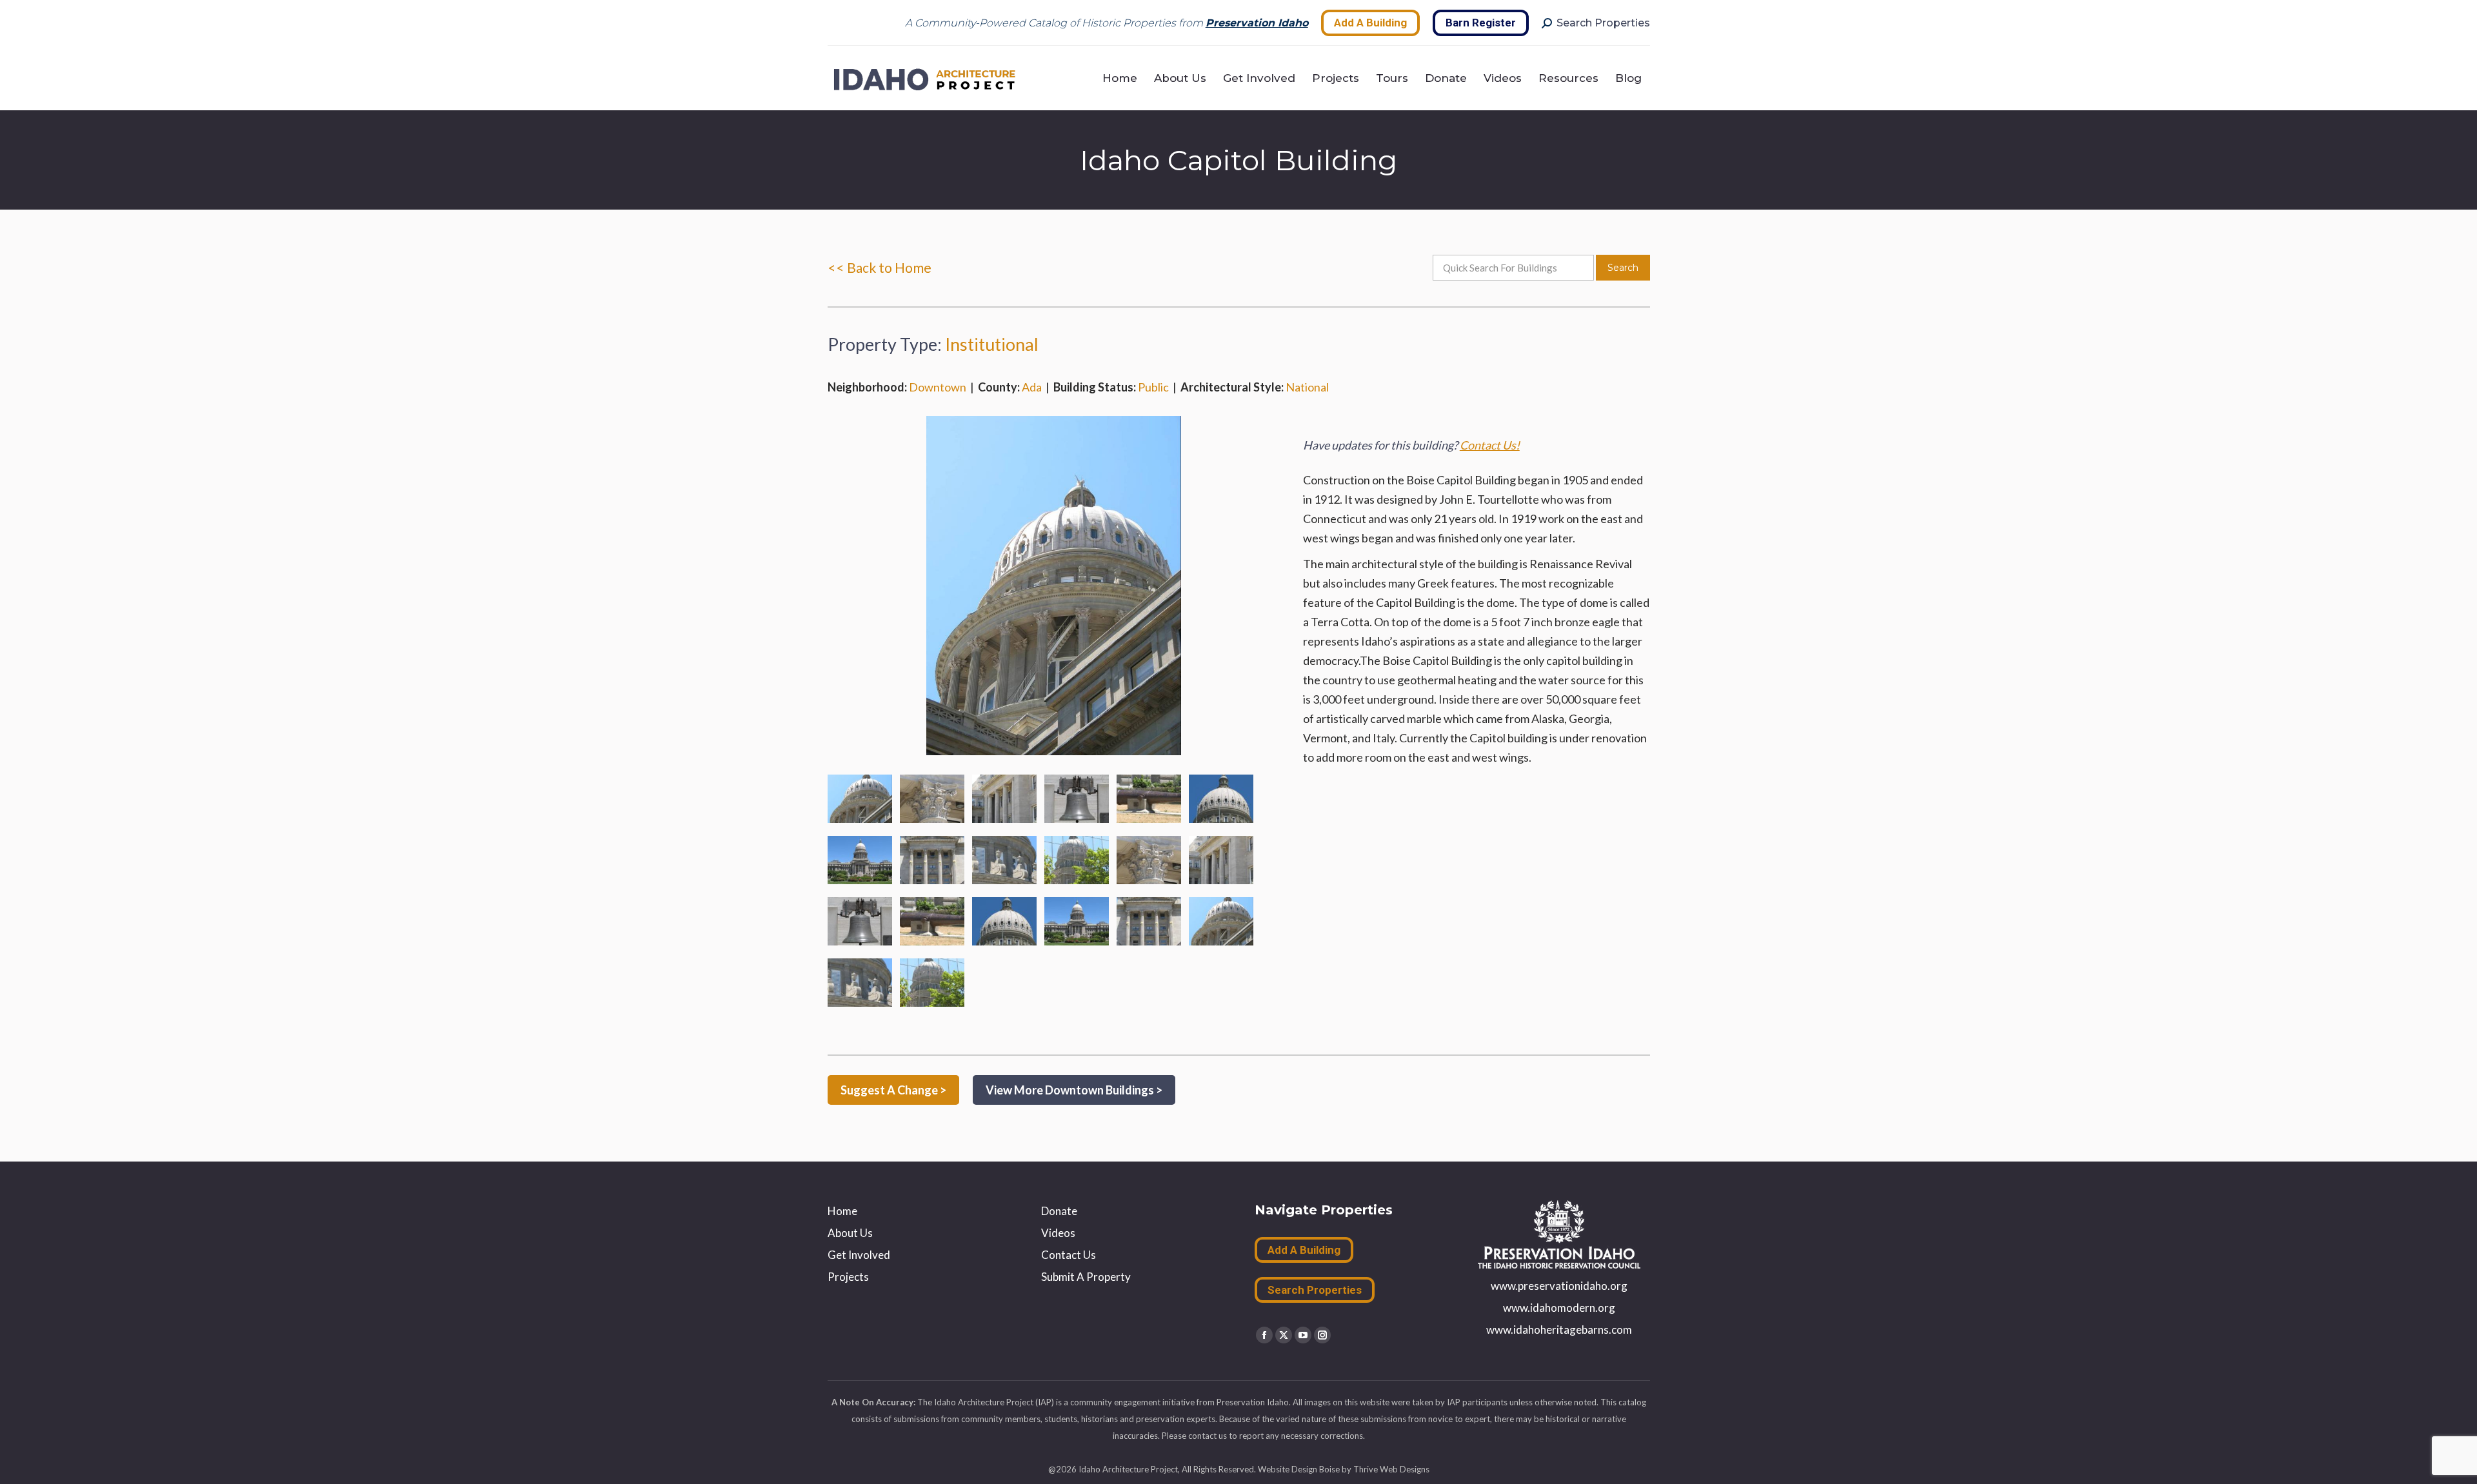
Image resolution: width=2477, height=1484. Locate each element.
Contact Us (1069, 1255)
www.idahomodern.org (1559, 1308)
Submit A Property (1086, 1277)
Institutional (992, 344)
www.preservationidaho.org (1559, 1286)
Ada (1032, 387)
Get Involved (859, 1255)
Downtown (938, 387)
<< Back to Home (880, 267)
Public (1153, 387)
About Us (850, 1233)
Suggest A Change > (893, 1090)
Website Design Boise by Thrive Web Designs (1344, 1469)
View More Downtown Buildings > (1074, 1090)
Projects (848, 1277)
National (1307, 387)
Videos (1058, 1233)
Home (842, 1211)
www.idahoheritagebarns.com (1559, 1330)
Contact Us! (1490, 445)
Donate (1059, 1211)
